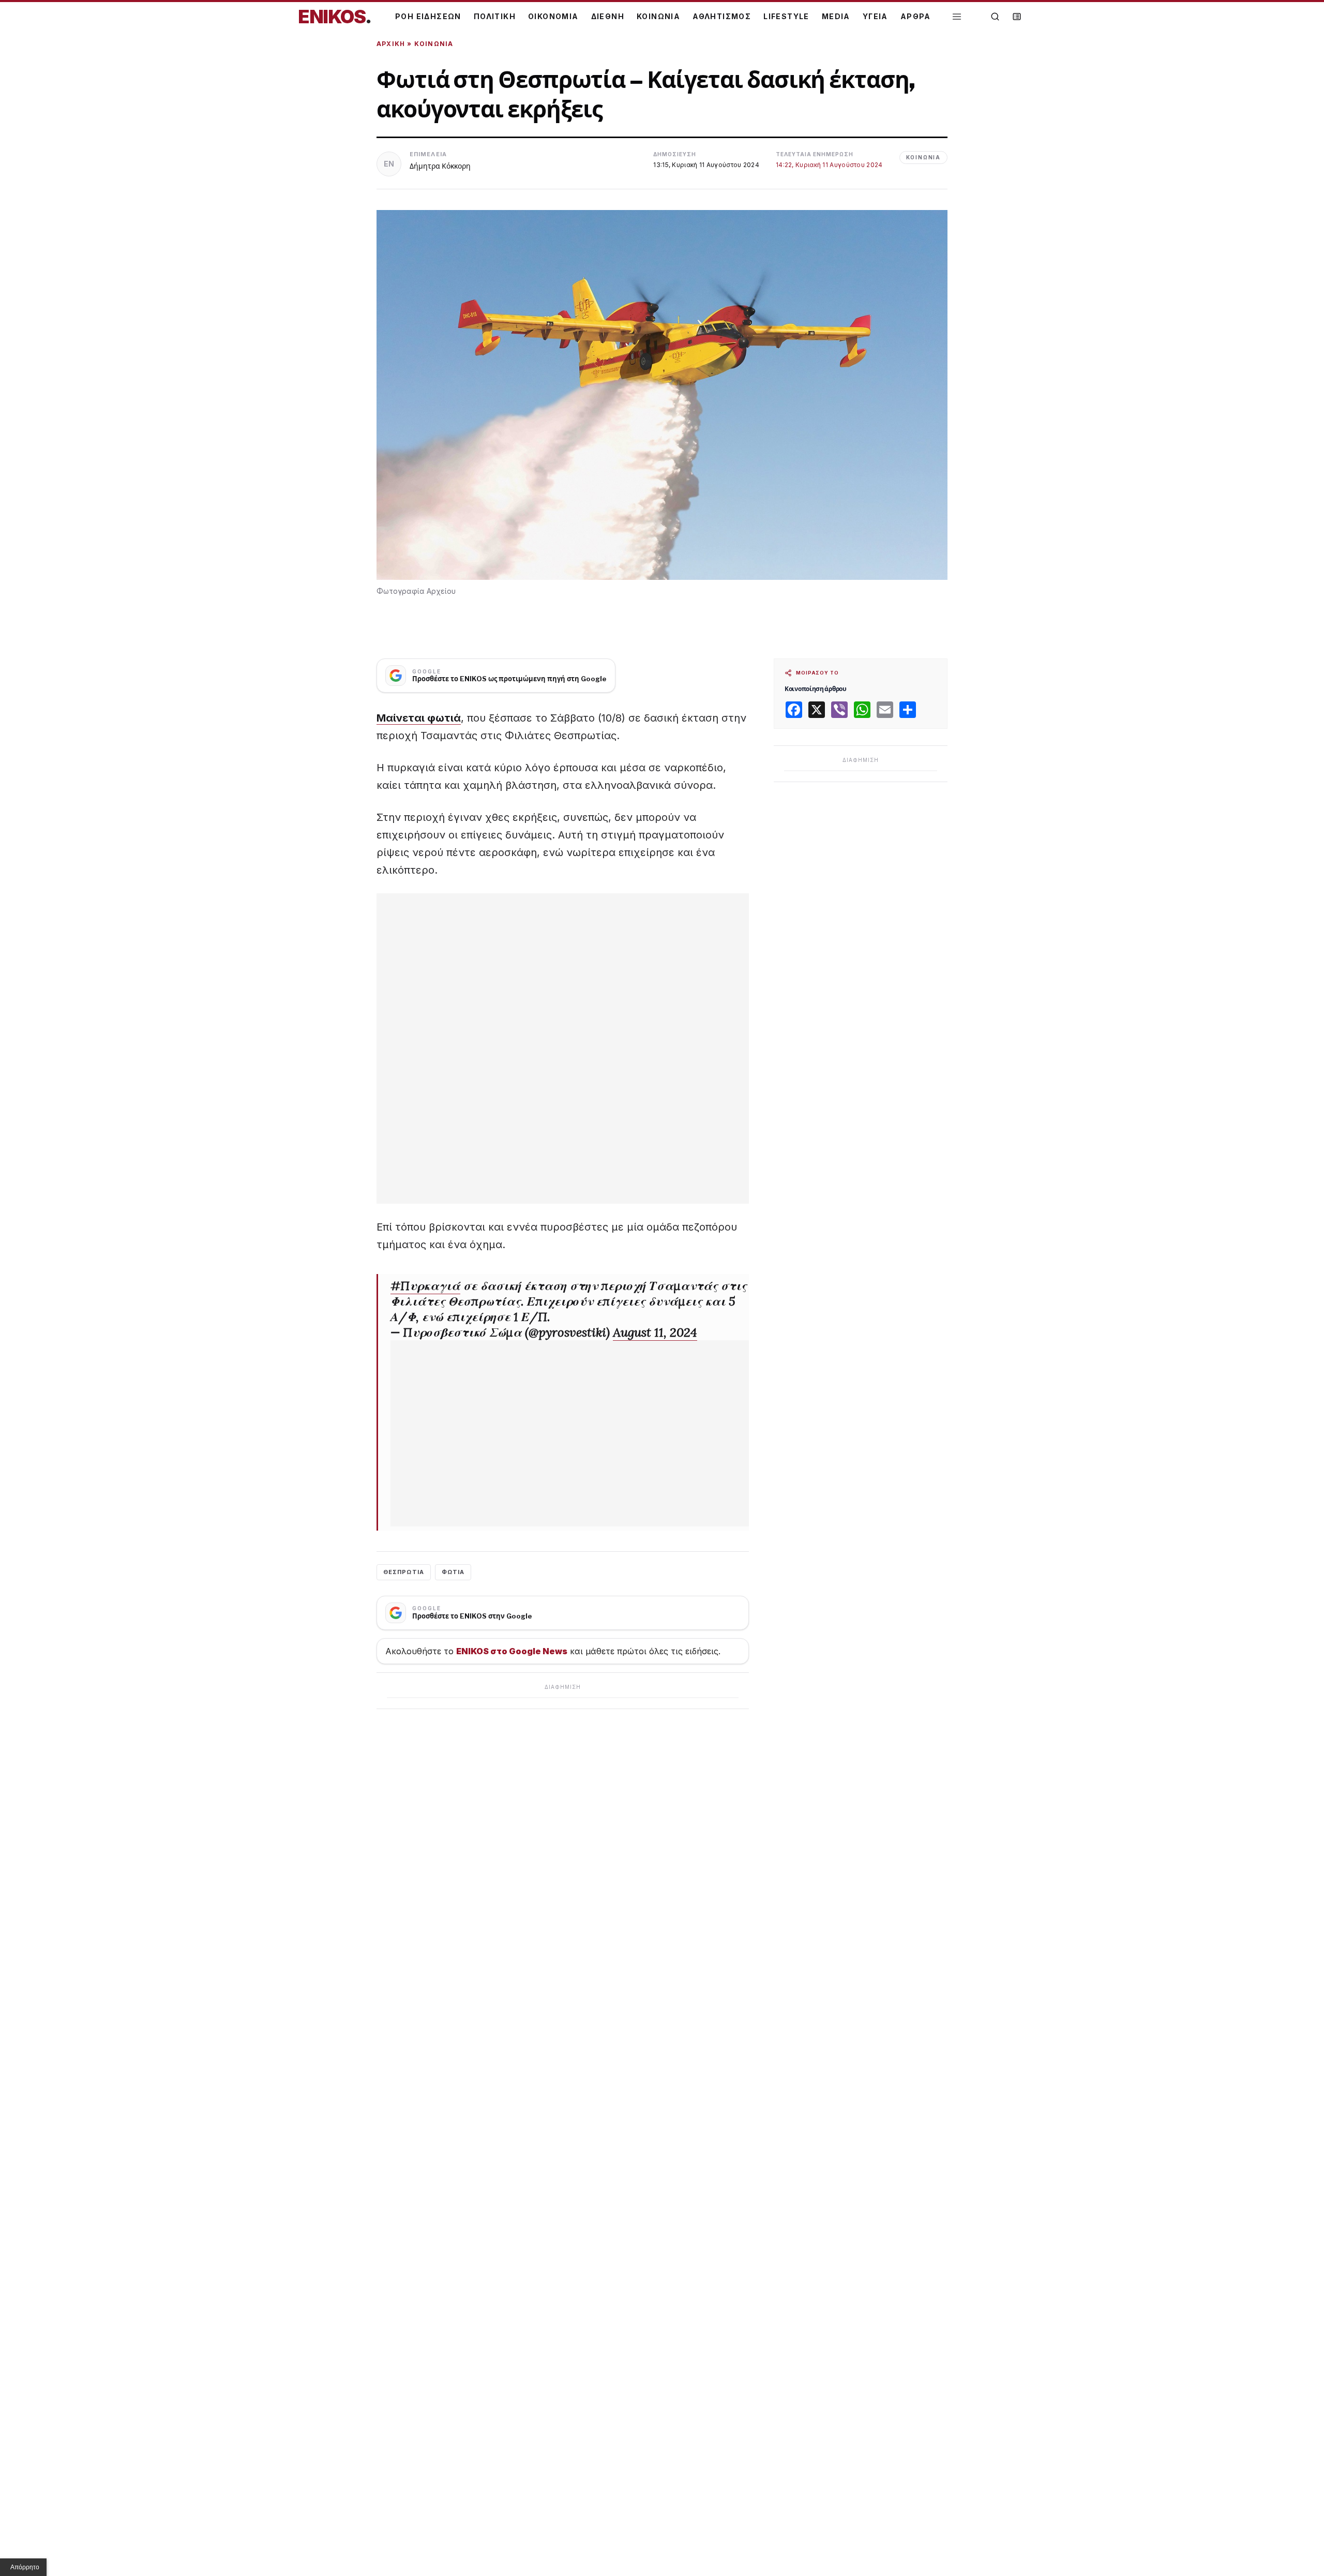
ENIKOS (335, 17)
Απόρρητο (25, 2567)
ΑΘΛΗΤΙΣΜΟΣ (722, 16)
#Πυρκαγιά (425, 1286)
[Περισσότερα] (957, 17)
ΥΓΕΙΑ (875, 16)
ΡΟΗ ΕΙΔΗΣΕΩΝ (428, 16)
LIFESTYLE (786, 16)
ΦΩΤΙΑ (453, 1572)
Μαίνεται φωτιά (419, 718)
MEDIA (836, 16)
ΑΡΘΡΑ (916, 16)
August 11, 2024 (655, 1332)
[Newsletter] (1017, 17)
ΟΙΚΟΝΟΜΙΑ (553, 16)
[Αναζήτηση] (995, 17)
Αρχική (391, 44)
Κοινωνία (434, 44)
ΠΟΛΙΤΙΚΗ (495, 16)
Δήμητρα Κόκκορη (440, 166)
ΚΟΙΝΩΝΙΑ (658, 16)
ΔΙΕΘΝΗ (608, 16)
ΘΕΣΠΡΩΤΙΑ (404, 1572)
